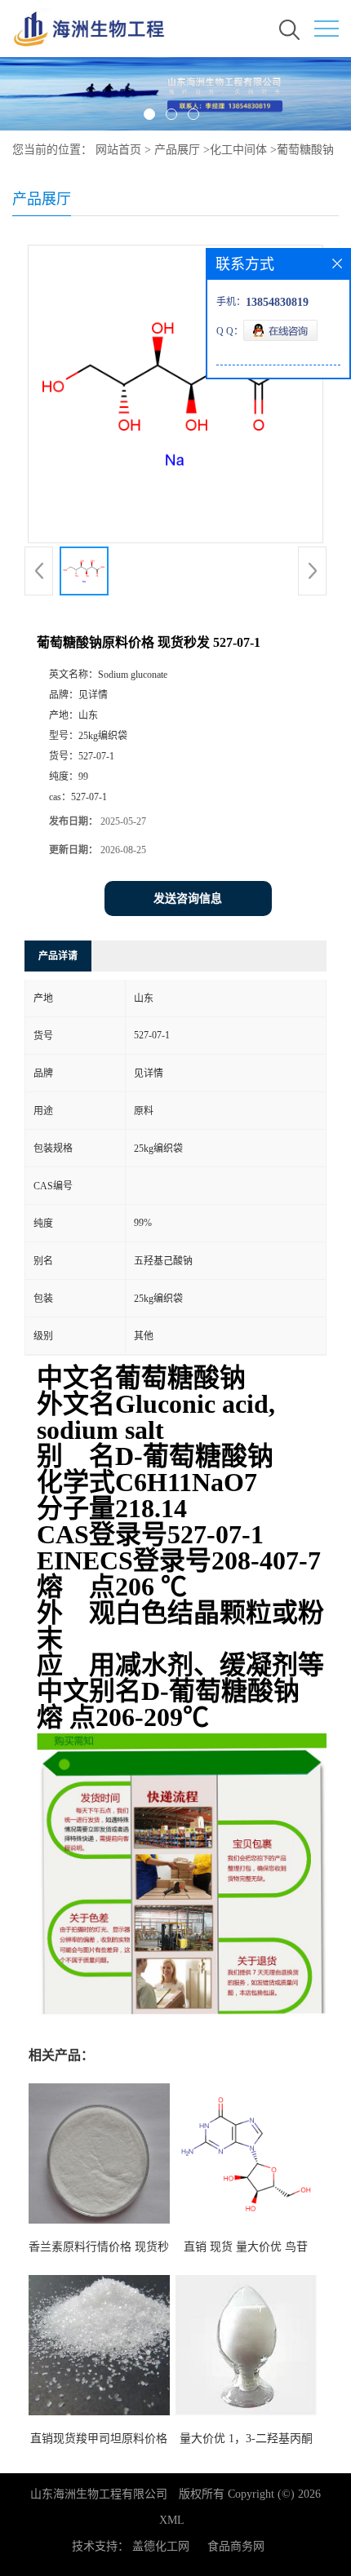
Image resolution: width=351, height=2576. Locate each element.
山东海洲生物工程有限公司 (99, 2494)
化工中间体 (238, 150)
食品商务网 (236, 2546)
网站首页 (118, 150)
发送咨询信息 (188, 899)
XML (172, 2520)
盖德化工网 (161, 2546)
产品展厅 (177, 150)
